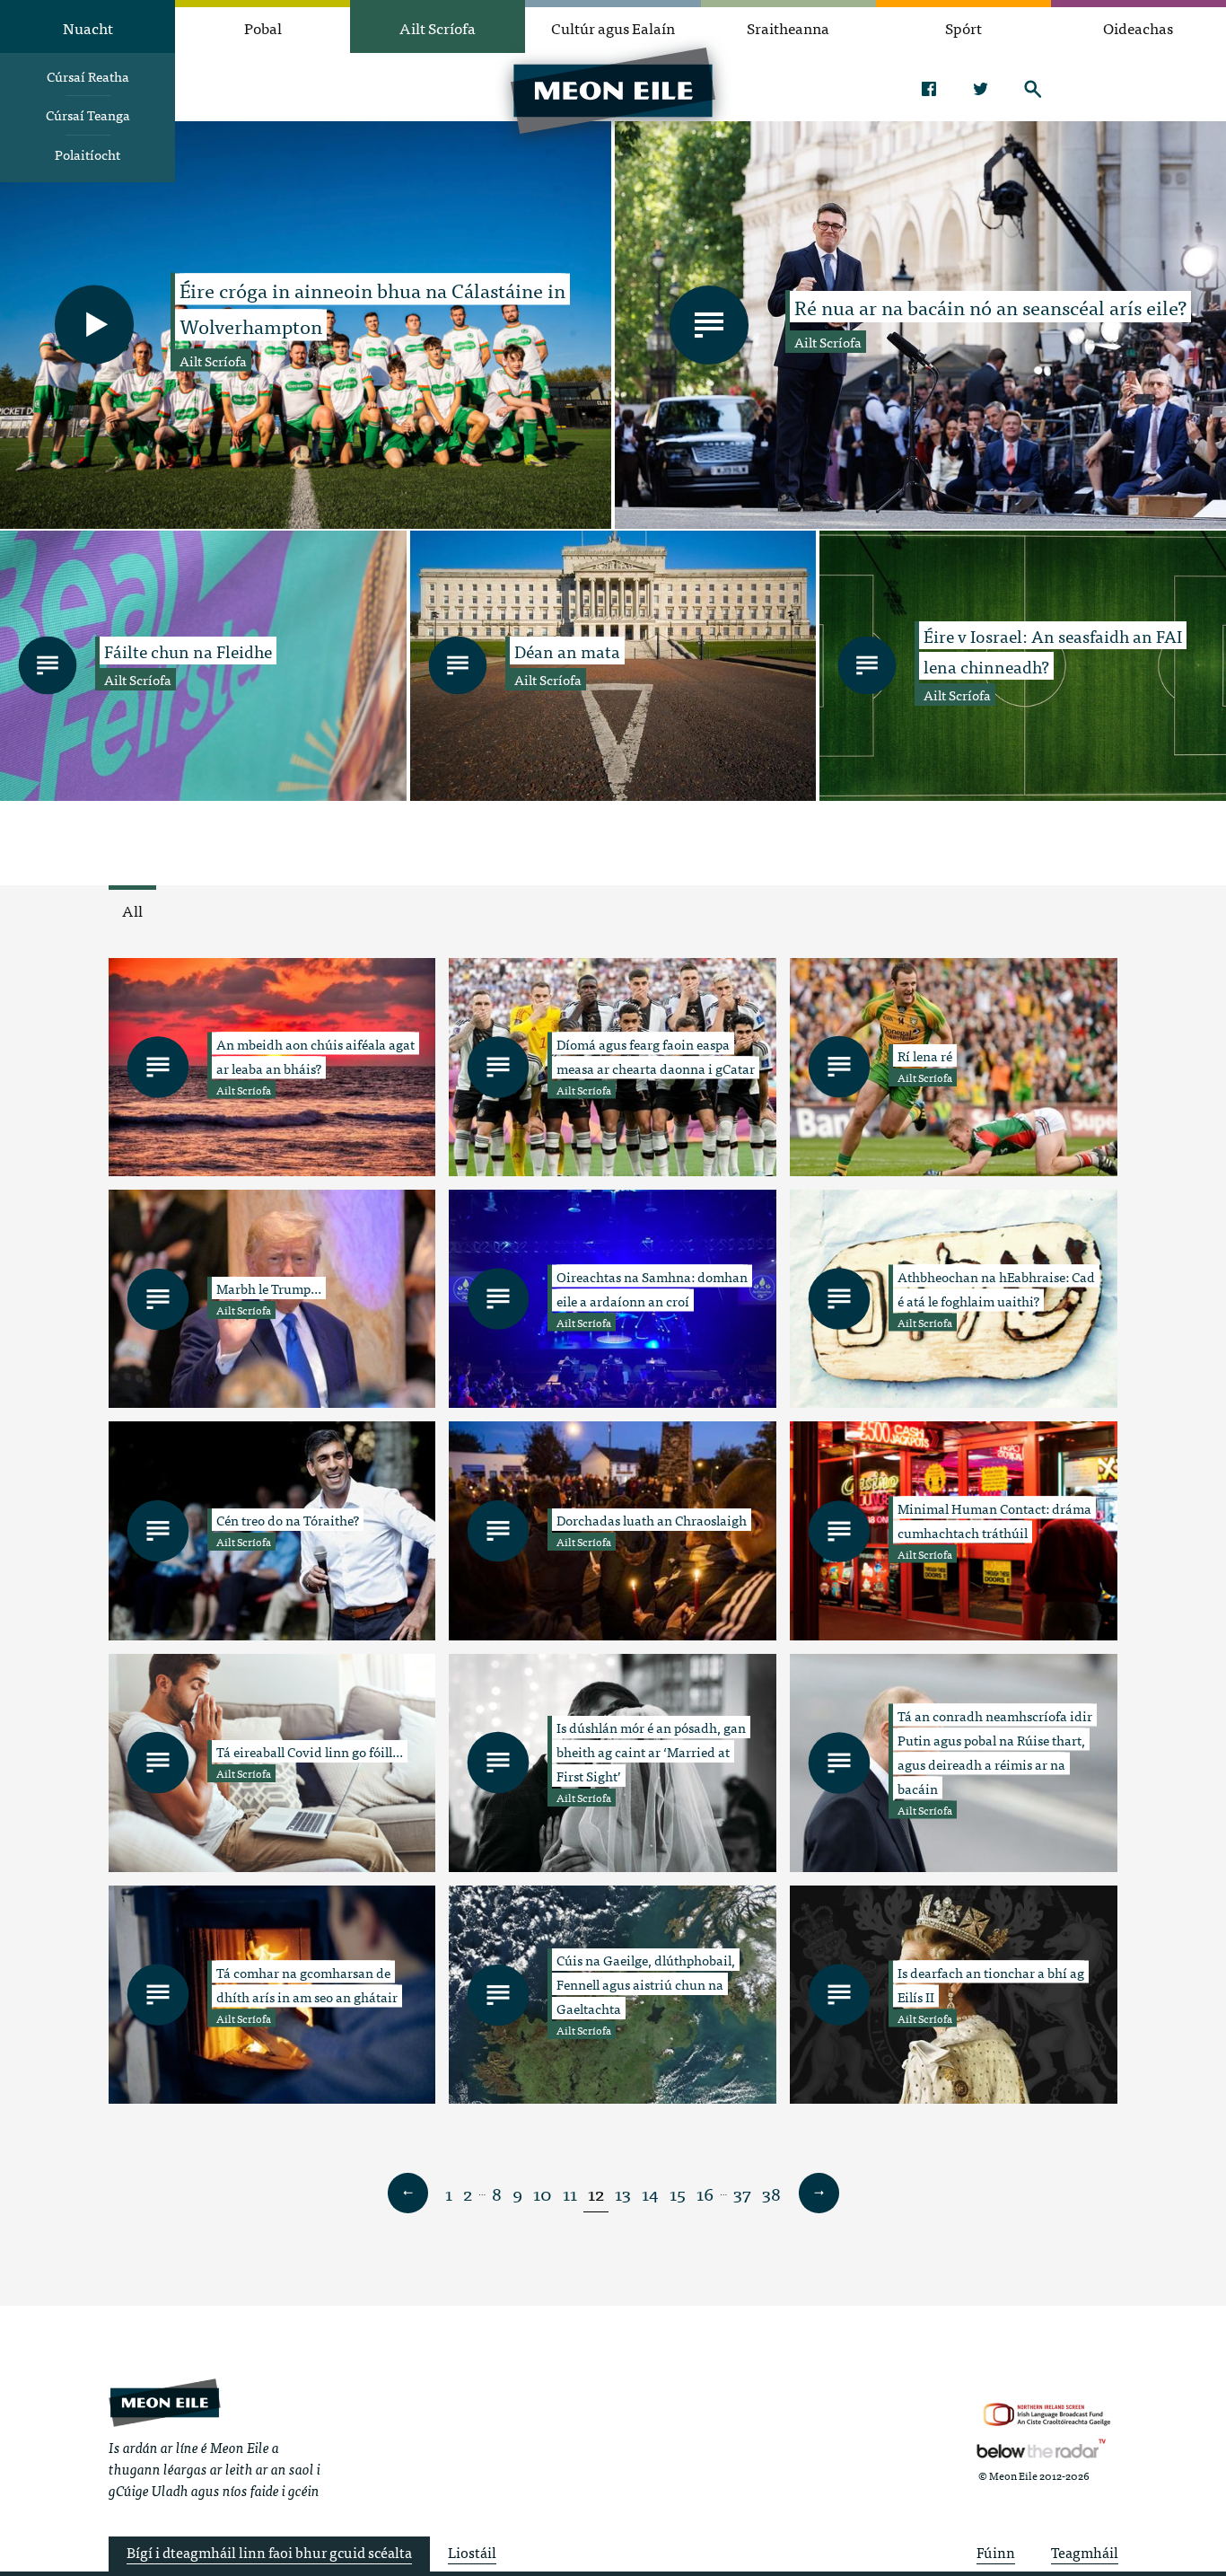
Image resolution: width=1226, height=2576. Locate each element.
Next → (819, 2194)
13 (623, 2193)
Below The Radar (1041, 2449)
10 (543, 2193)
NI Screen (1047, 2415)
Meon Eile (165, 2402)
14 (650, 2193)
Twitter (981, 89)
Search (1033, 89)
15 (678, 2193)
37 (742, 2193)
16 (705, 2193)
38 (771, 2193)
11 (570, 2193)
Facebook (928, 89)
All (132, 910)
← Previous (407, 2194)
